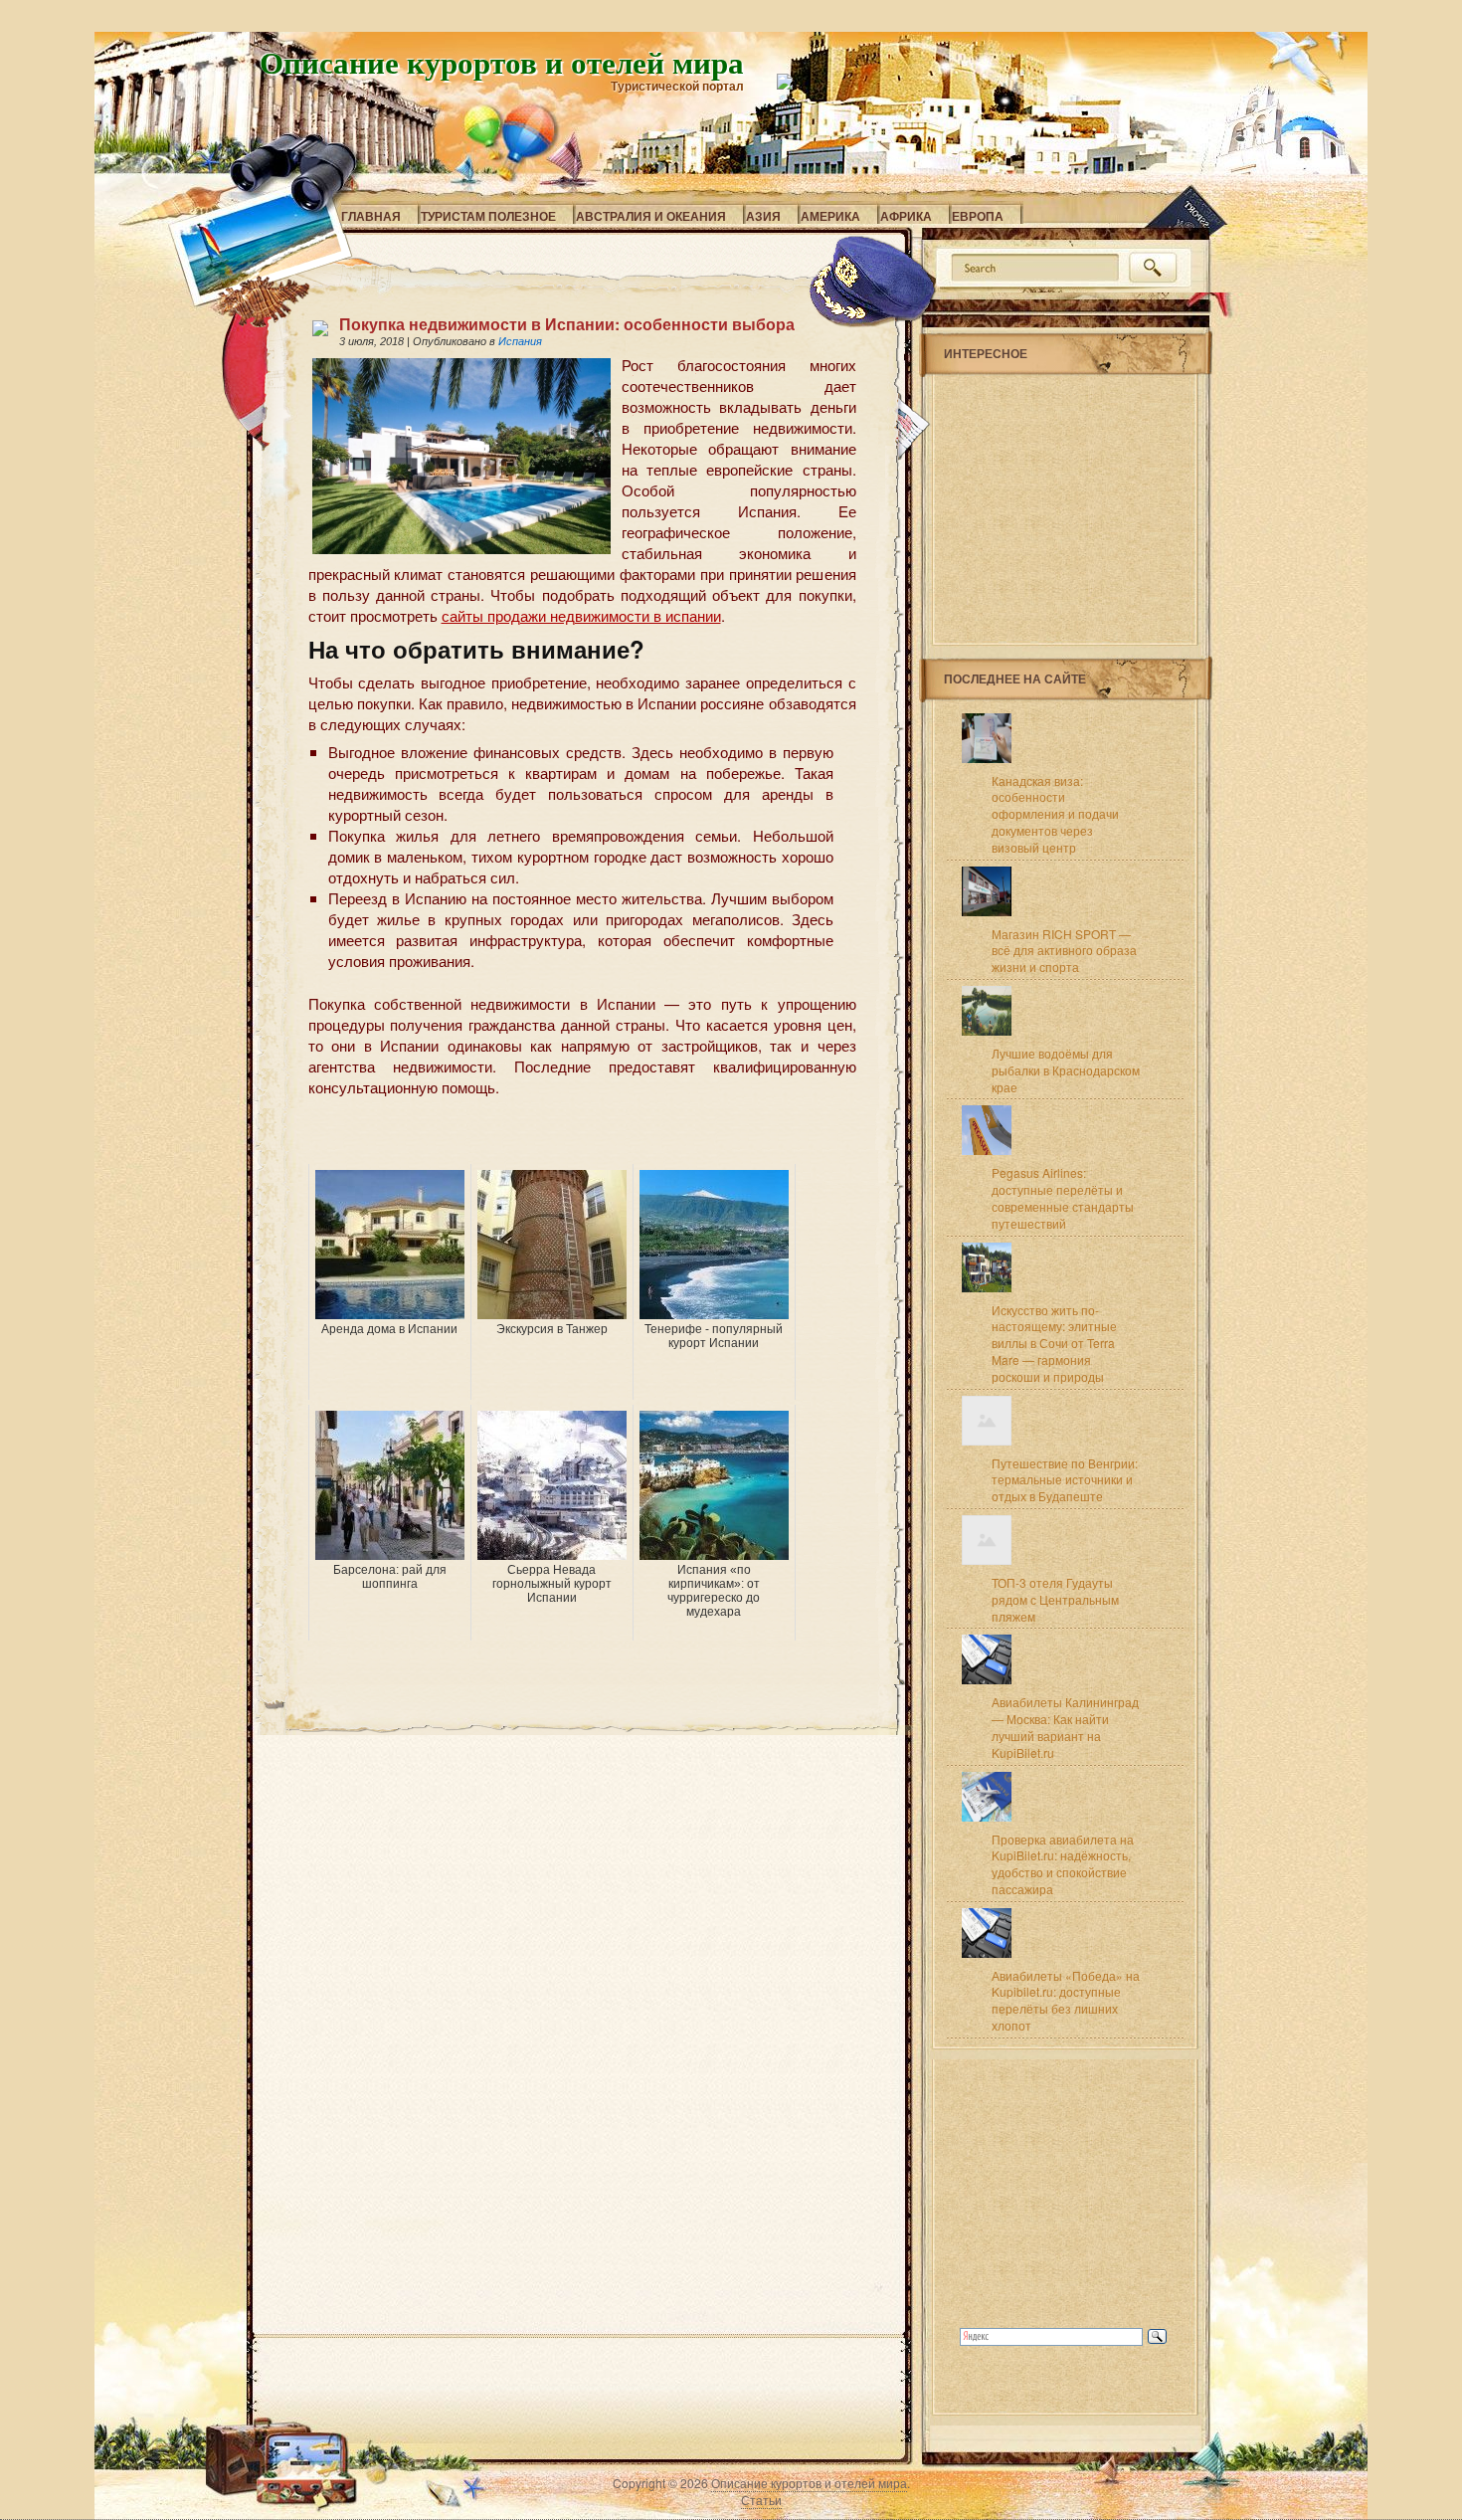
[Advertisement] (541, 1134)
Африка (906, 216)
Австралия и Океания (651, 216)
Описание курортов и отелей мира (502, 62)
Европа (978, 216)
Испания (520, 341)
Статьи (761, 2500)
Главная (371, 216)
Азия (763, 216)
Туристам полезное (488, 216)
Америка (830, 216)
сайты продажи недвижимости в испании (581, 615)
